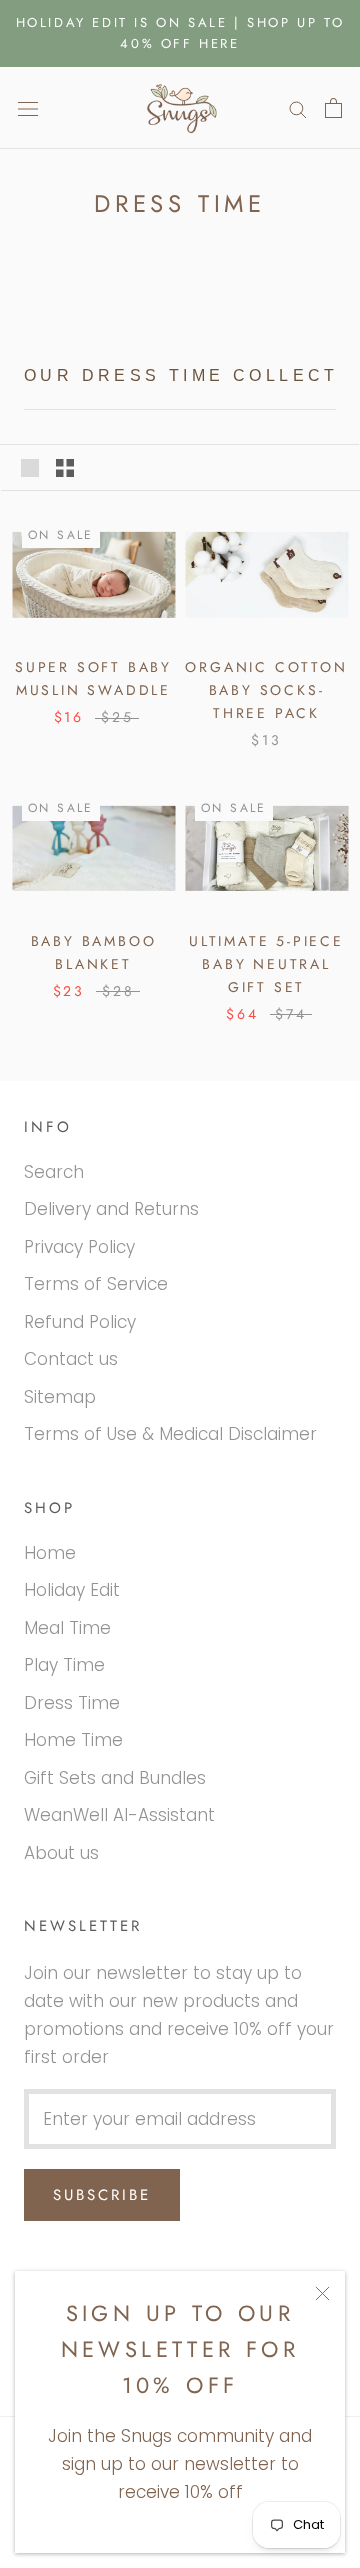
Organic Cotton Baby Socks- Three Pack (266, 690)
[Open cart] (333, 108)
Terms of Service (96, 1284)
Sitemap (60, 1397)
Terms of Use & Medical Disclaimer (170, 1434)
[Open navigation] (28, 107)
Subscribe (102, 2195)
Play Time (64, 1665)
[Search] (298, 108)
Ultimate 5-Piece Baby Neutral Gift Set (266, 964)
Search (54, 1172)
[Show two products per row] (65, 467)
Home (50, 1553)
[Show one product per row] (30, 467)
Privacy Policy (79, 1247)
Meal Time (67, 1628)
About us (61, 1853)
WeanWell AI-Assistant (119, 1815)
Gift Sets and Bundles (115, 1778)
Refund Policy (80, 1322)
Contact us (71, 1359)
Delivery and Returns (111, 1209)
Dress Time (72, 1703)
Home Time (73, 1740)
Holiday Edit (72, 1590)
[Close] (322, 2293)
